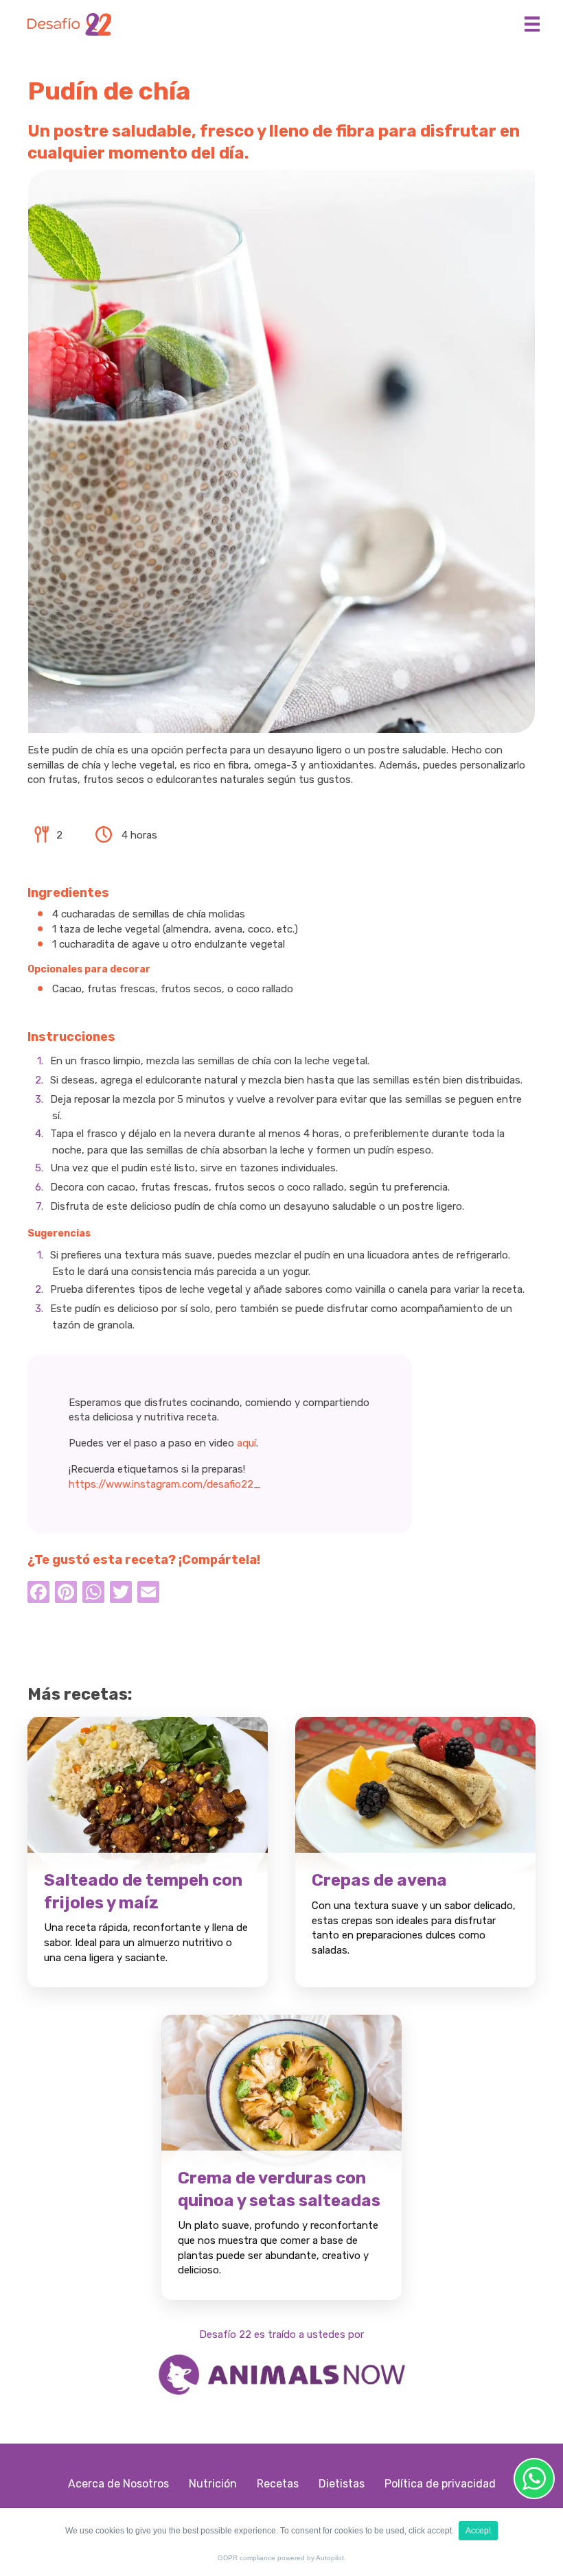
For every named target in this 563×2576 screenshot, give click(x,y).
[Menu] (532, 24)
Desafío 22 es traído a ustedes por (281, 2334)
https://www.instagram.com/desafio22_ (165, 1484)
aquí (246, 1443)
